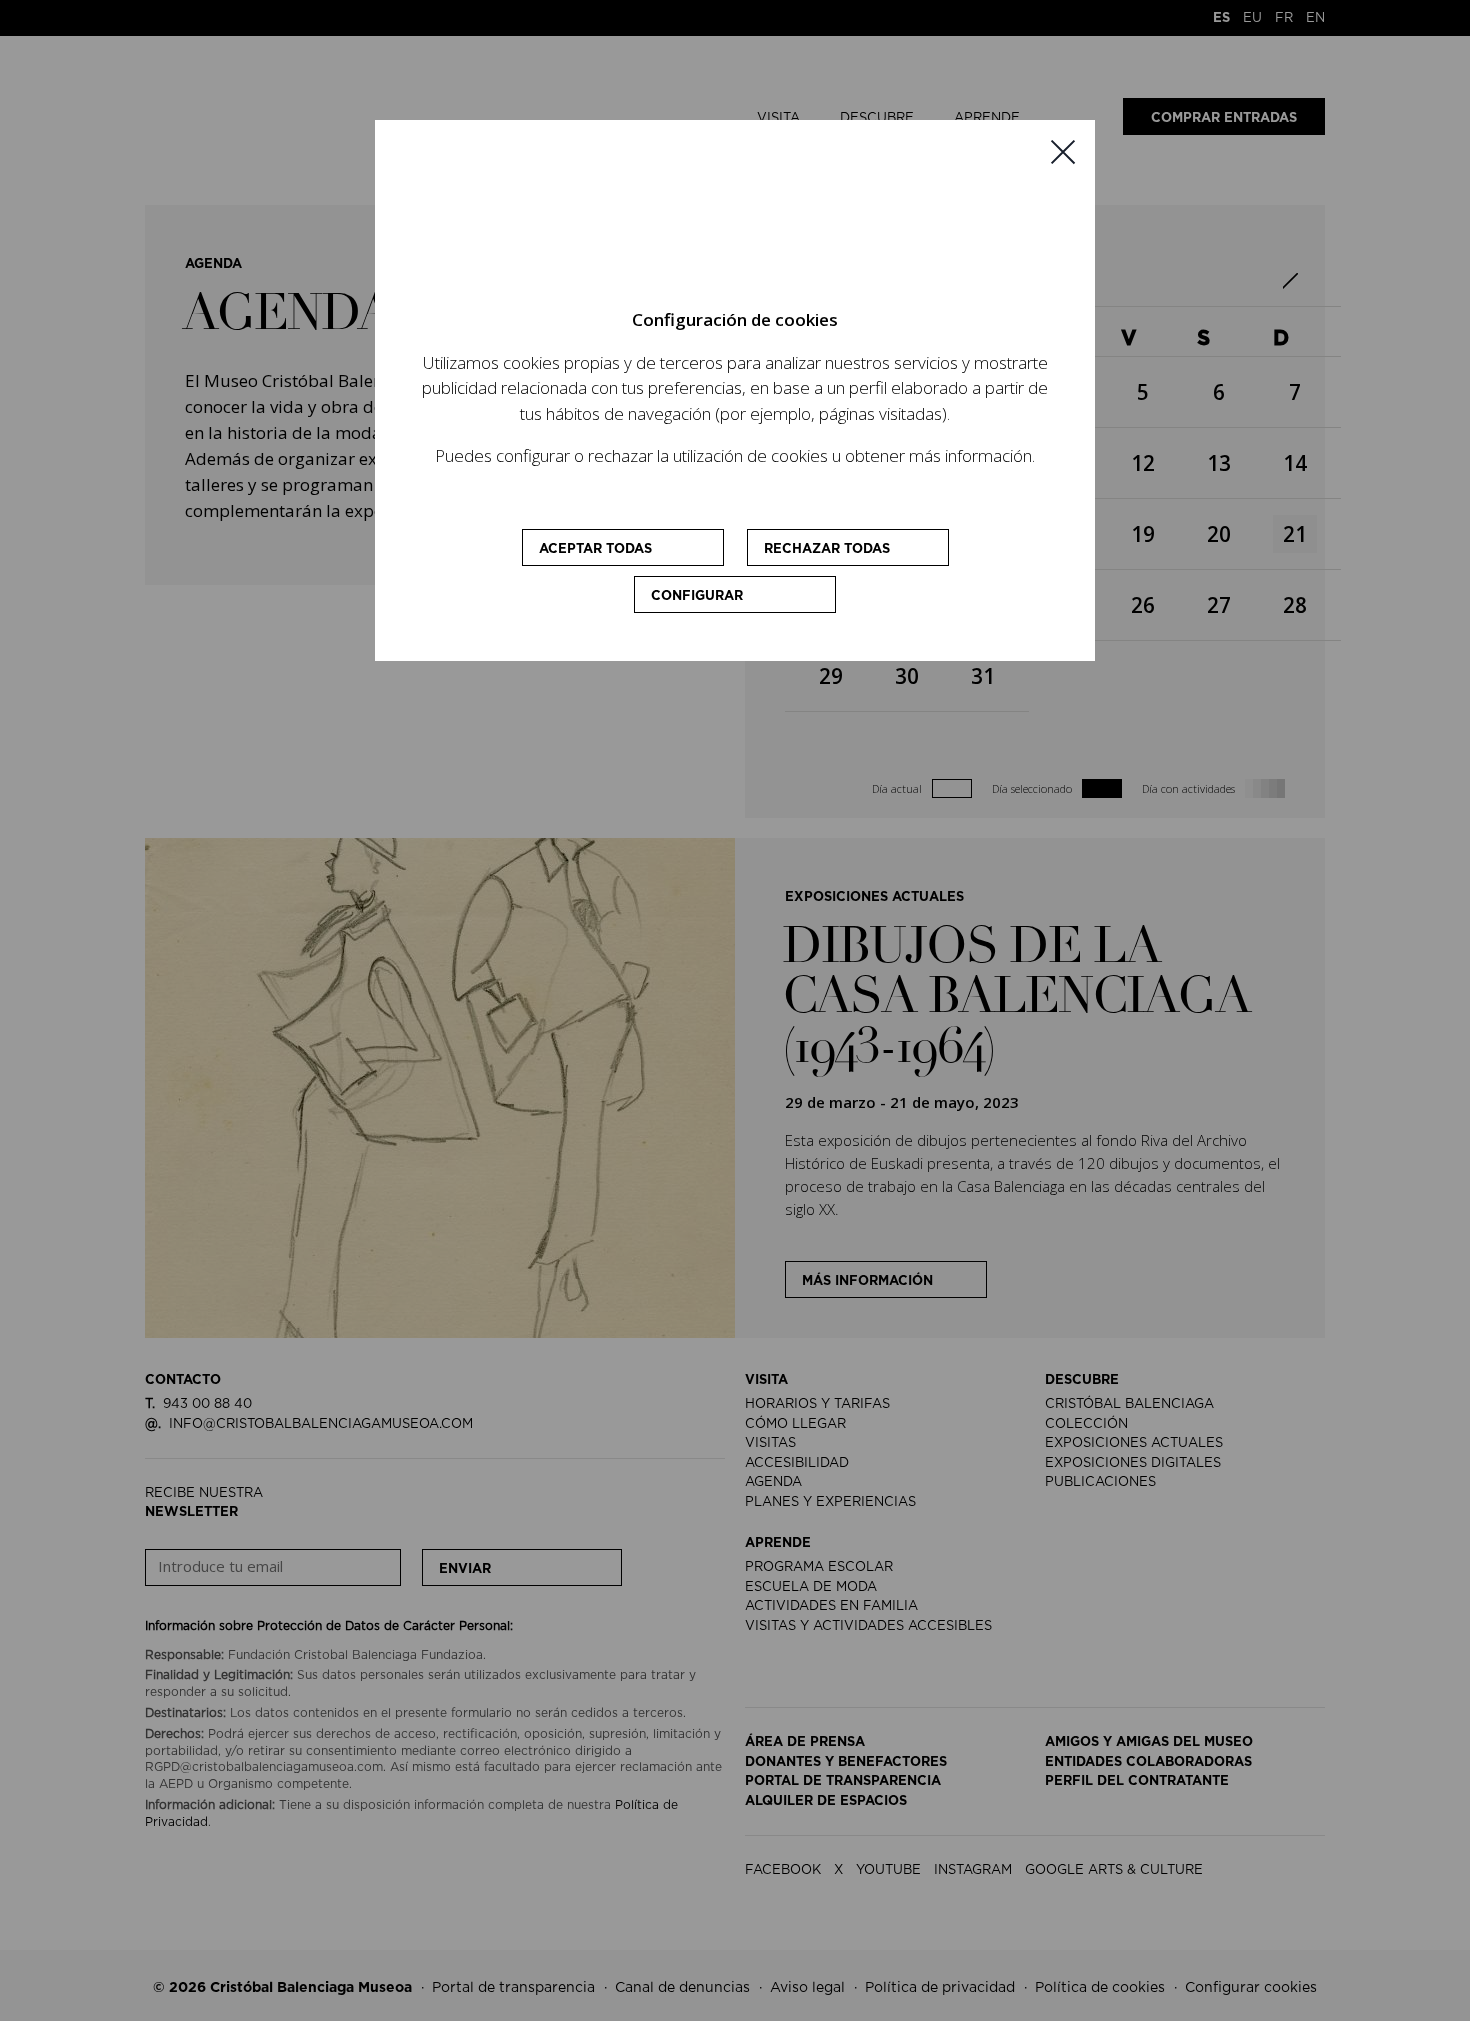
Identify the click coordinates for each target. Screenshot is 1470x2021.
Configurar (697, 596)
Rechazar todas (827, 549)
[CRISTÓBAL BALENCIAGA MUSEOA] (735, 230)
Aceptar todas (595, 549)
